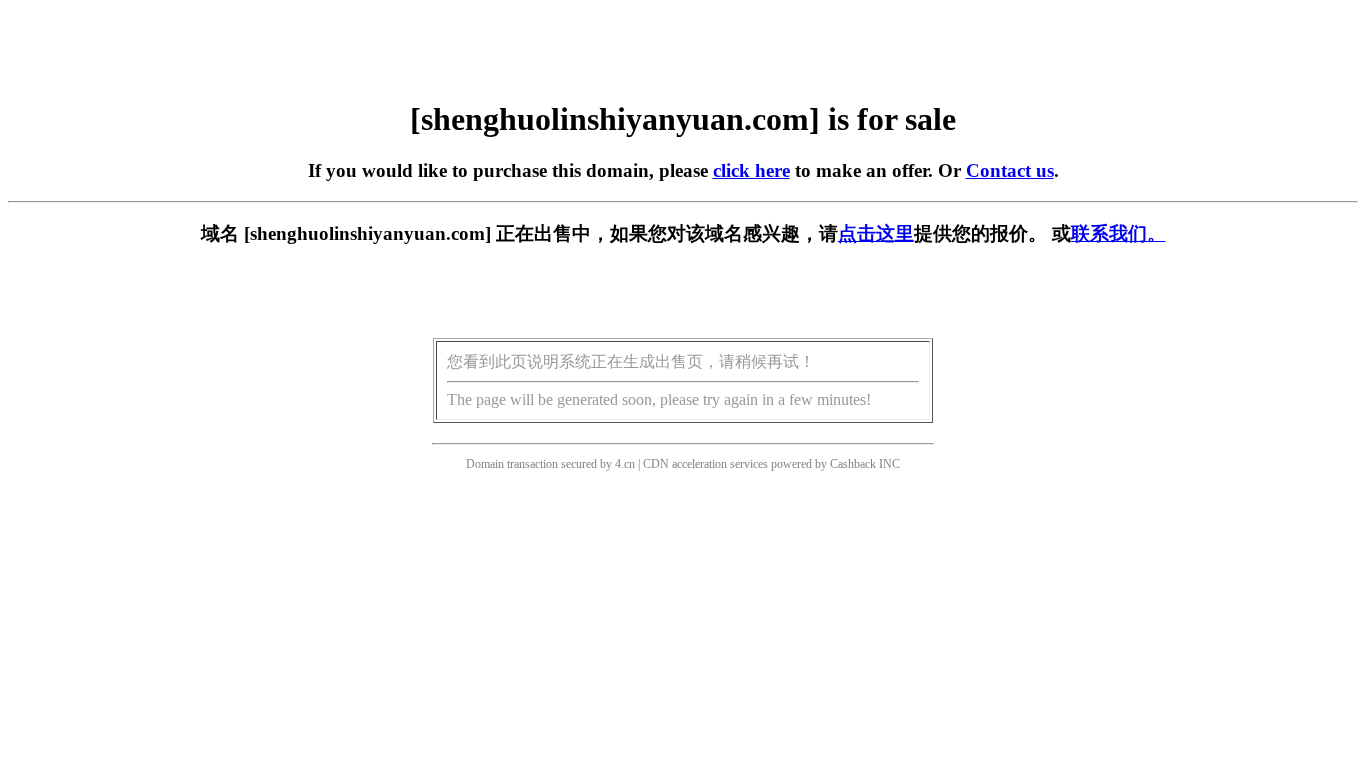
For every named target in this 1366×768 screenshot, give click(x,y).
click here (751, 170)
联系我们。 (1118, 233)
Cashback (853, 464)
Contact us (1010, 170)
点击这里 (876, 233)
